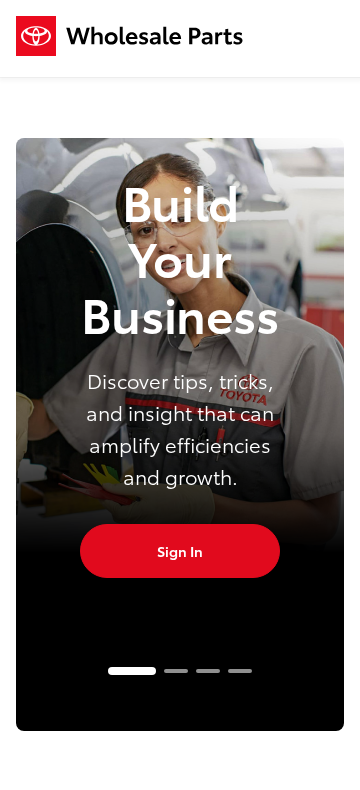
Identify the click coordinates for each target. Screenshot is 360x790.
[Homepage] (129, 38)
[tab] (132, 671)
